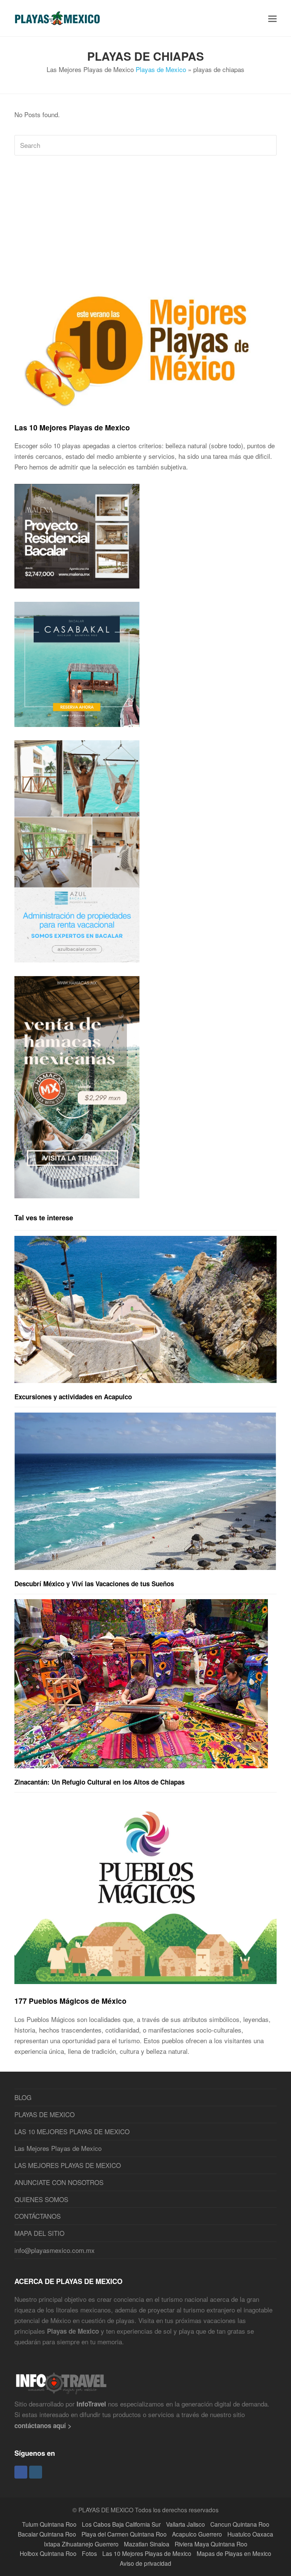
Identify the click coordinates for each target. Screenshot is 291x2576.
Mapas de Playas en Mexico (234, 2553)
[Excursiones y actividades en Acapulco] (145, 1310)
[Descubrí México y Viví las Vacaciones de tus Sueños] (145, 1491)
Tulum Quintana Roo (49, 2524)
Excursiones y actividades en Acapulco (73, 1397)
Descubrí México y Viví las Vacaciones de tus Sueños (94, 1584)
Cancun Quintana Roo (240, 2524)
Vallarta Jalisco (185, 2524)
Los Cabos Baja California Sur (121, 2524)
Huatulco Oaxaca (250, 2534)
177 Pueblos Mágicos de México (70, 2001)
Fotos (89, 2553)
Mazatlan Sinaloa (147, 2544)
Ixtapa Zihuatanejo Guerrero (81, 2544)
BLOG (23, 2097)
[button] (272, 18)
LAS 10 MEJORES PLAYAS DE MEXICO (72, 2131)
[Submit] (269, 145)
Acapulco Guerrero (197, 2534)
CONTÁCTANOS (38, 2216)
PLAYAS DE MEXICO (45, 2114)
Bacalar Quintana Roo (47, 2534)
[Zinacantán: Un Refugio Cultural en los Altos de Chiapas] (141, 1684)
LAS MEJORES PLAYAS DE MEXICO (68, 2165)
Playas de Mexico (161, 69)
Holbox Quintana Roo (48, 2553)
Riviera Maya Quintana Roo (211, 2544)
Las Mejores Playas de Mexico (58, 2148)
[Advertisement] (145, 220)
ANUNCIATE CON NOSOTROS (59, 2182)
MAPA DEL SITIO (39, 2233)
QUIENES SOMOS (41, 2199)
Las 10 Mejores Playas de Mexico (72, 427)
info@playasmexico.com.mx (55, 2250)
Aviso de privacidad (145, 2563)
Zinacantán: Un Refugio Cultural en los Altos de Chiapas (99, 1782)
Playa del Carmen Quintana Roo (124, 2534)
